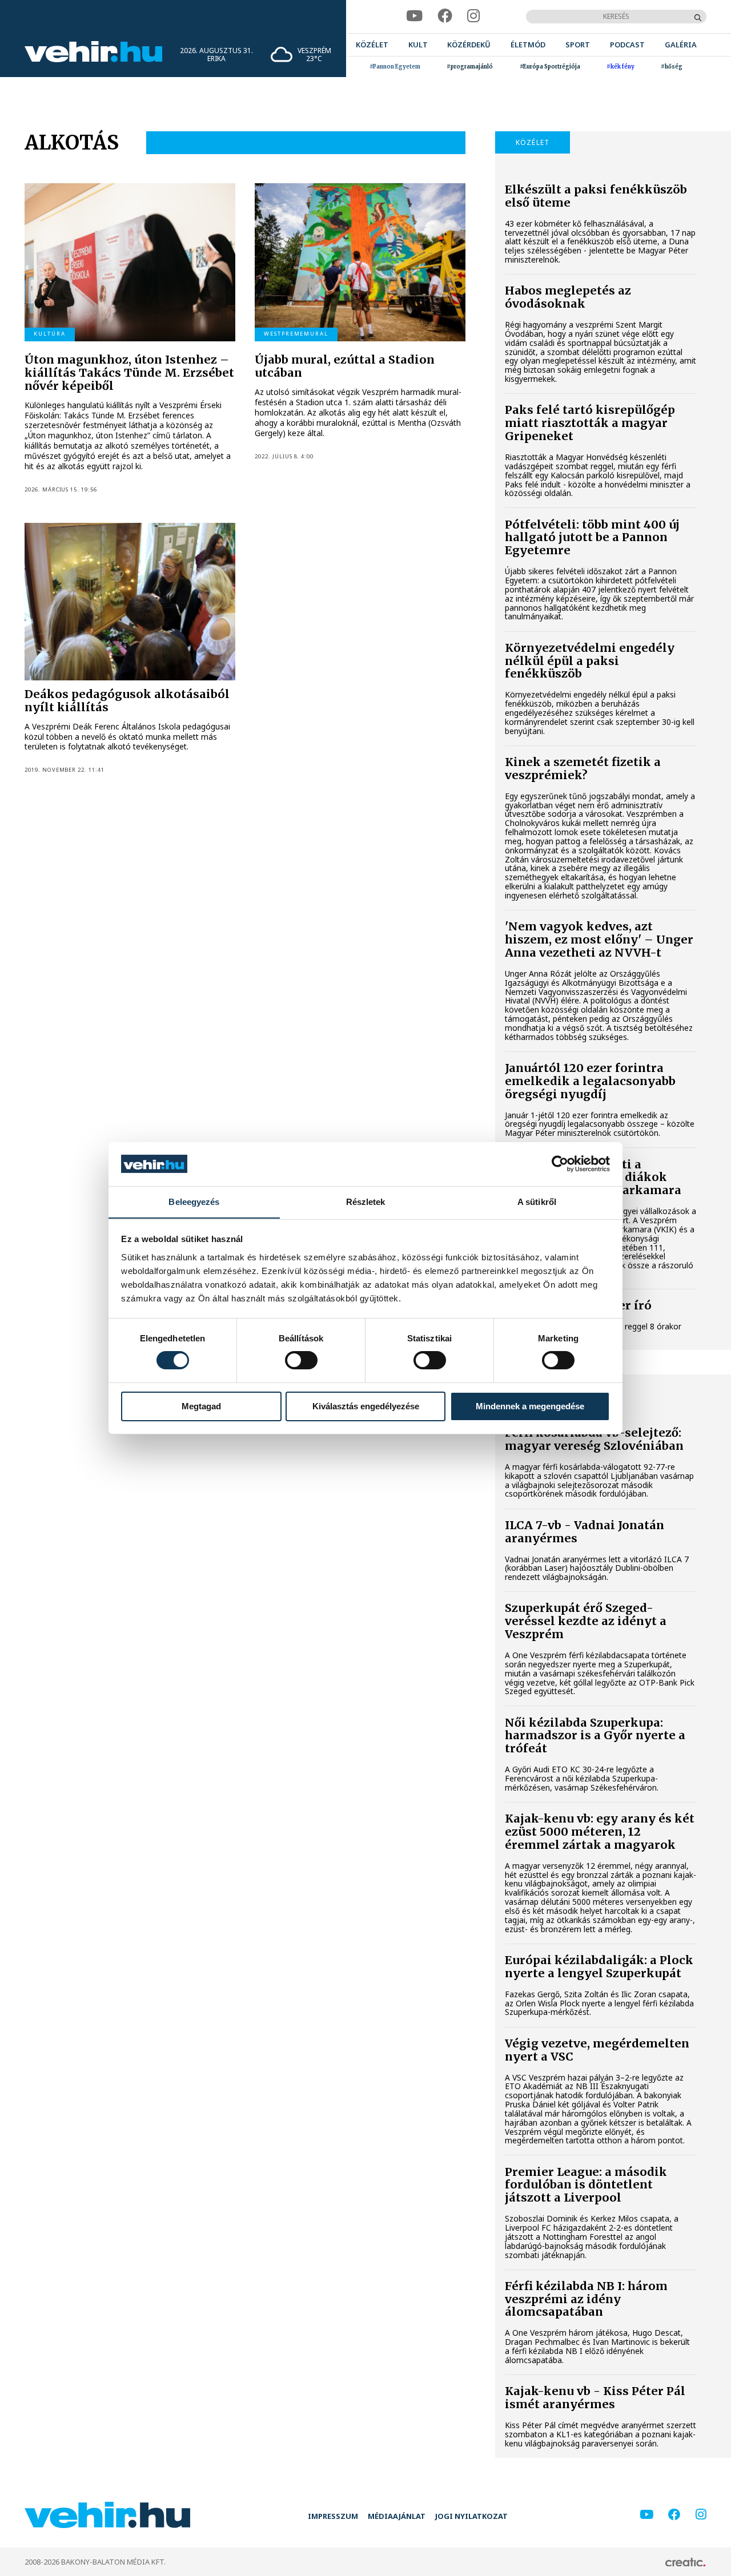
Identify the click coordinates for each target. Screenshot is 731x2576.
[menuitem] (372, 45)
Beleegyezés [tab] (194, 1201)
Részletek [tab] (366, 1201)
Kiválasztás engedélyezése (366, 1406)
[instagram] (474, 16)
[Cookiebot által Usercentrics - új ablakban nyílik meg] (560, 1164)
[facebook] (445, 16)
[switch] (301, 1360)
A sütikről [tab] (537, 1201)
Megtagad (201, 1406)
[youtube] (414, 16)
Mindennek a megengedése (530, 1406)
